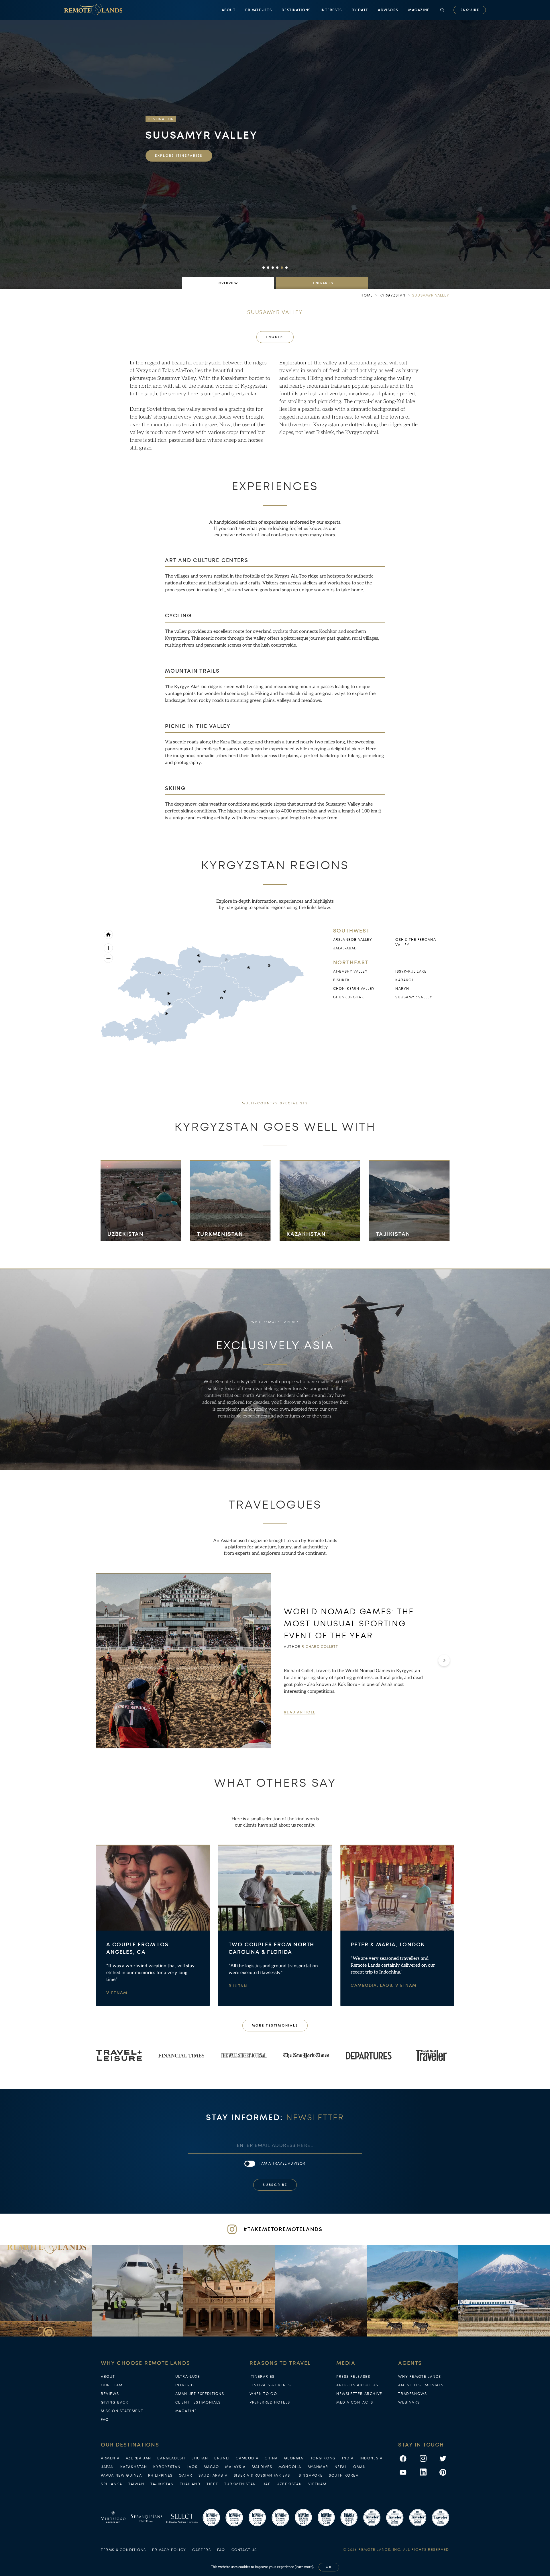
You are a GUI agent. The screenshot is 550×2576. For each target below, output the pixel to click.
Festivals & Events (270, 2385)
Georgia (294, 2458)
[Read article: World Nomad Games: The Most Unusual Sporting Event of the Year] (183, 1661)
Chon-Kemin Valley (354, 989)
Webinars (409, 2402)
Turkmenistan (220, 1234)
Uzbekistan (126, 1234)
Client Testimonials (198, 2402)
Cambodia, (365, 1985)
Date (360, 10)
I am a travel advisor (282, 2163)
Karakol (404, 980)
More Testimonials (275, 2026)
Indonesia (371, 2458)
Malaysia (235, 2467)
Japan (107, 2467)
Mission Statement (122, 2411)
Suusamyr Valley (414, 997)
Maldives (262, 2467)
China (271, 2458)
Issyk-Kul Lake (411, 971)
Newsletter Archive (359, 2394)
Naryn (402, 989)
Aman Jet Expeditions (200, 2394)
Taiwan (136, 2484)
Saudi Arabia (213, 2475)
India (348, 2458)
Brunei (222, 2458)
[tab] (228, 283)
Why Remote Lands (420, 2377)
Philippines (160, 2475)
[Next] (444, 1660)
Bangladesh (171, 2458)
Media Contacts (355, 2402)
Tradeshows (412, 2394)
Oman (360, 2467)
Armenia (110, 2458)
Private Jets (258, 10)
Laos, (387, 1985)
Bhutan (238, 1986)
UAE (267, 2484)
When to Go (263, 2394)
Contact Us (244, 2550)
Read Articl (299, 1712)
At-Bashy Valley (350, 971)
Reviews (110, 2394)
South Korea (344, 2475)
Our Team (112, 2385)
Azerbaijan (139, 2458)
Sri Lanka (111, 2484)
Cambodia (247, 2458)
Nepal (341, 2467)
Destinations (296, 10)
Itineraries (262, 2377)
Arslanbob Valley (353, 940)
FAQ (105, 2420)
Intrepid (185, 2385)
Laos (192, 2467)
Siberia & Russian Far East (263, 2475)
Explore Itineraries (179, 156)
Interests (331, 10)
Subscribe (275, 2185)
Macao (211, 2467)
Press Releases (353, 2377)
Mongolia (290, 2467)
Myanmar (318, 2467)
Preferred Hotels (270, 2402)
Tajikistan (393, 1234)
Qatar (185, 2475)
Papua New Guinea (121, 2475)
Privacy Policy (169, 2550)
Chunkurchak (349, 997)
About (229, 10)
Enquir (470, 10)
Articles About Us (357, 2385)
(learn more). (304, 2567)
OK (329, 2567)
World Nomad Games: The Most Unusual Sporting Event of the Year (349, 1623)
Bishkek (341, 980)
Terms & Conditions (123, 2550)
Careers (202, 2550)
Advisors (388, 10)
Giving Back (115, 2402)
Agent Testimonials (421, 2385)
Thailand (190, 2484)
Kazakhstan (306, 1234)
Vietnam (117, 1993)
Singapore (311, 2475)
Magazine (419, 10)
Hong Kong (323, 2458)
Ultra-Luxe (188, 2377)
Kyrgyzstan (167, 2467)
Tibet (212, 2484)
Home (367, 295)
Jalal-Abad (345, 948)
